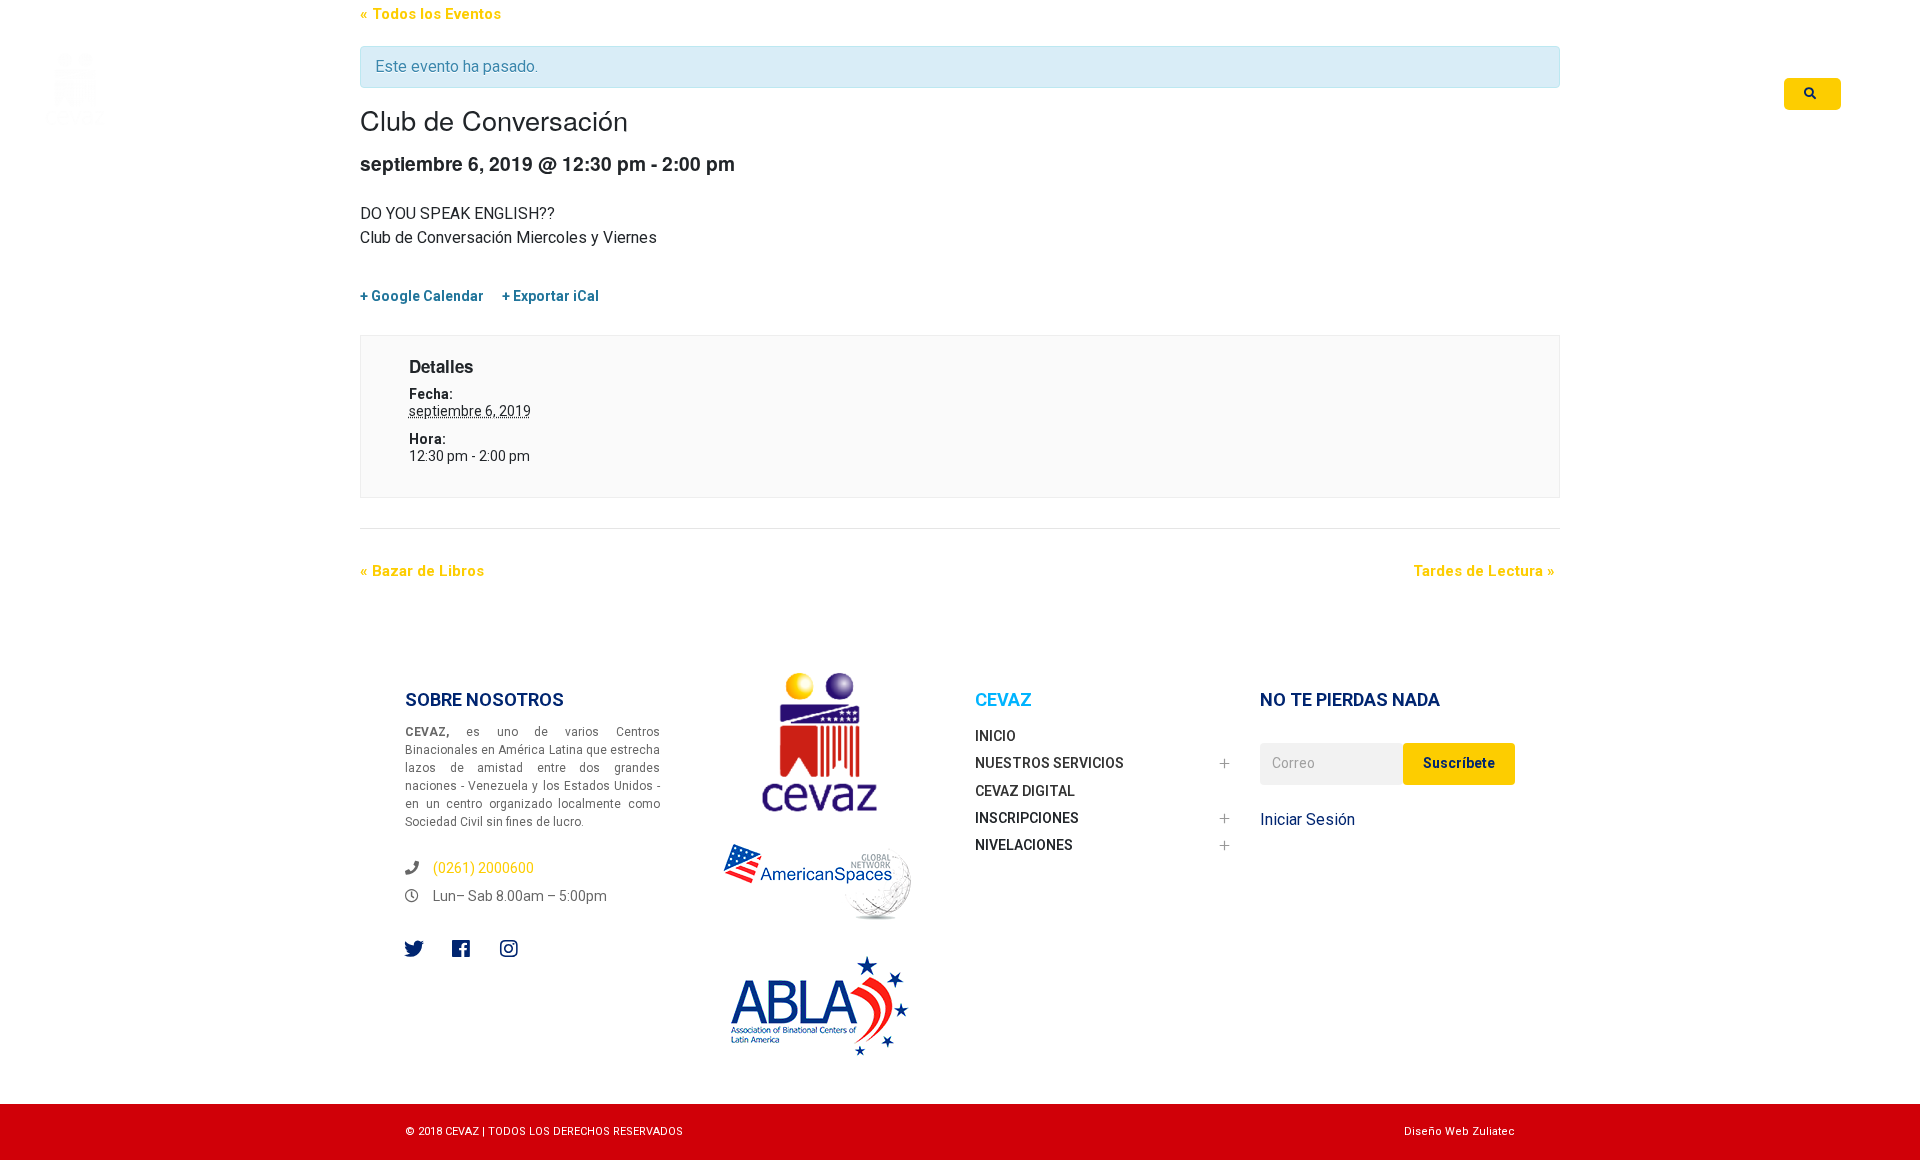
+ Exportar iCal (550, 296)
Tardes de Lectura (1484, 571)
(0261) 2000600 (483, 868)
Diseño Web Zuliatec (1459, 1131)
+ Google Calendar (422, 296)
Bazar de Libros (422, 571)
